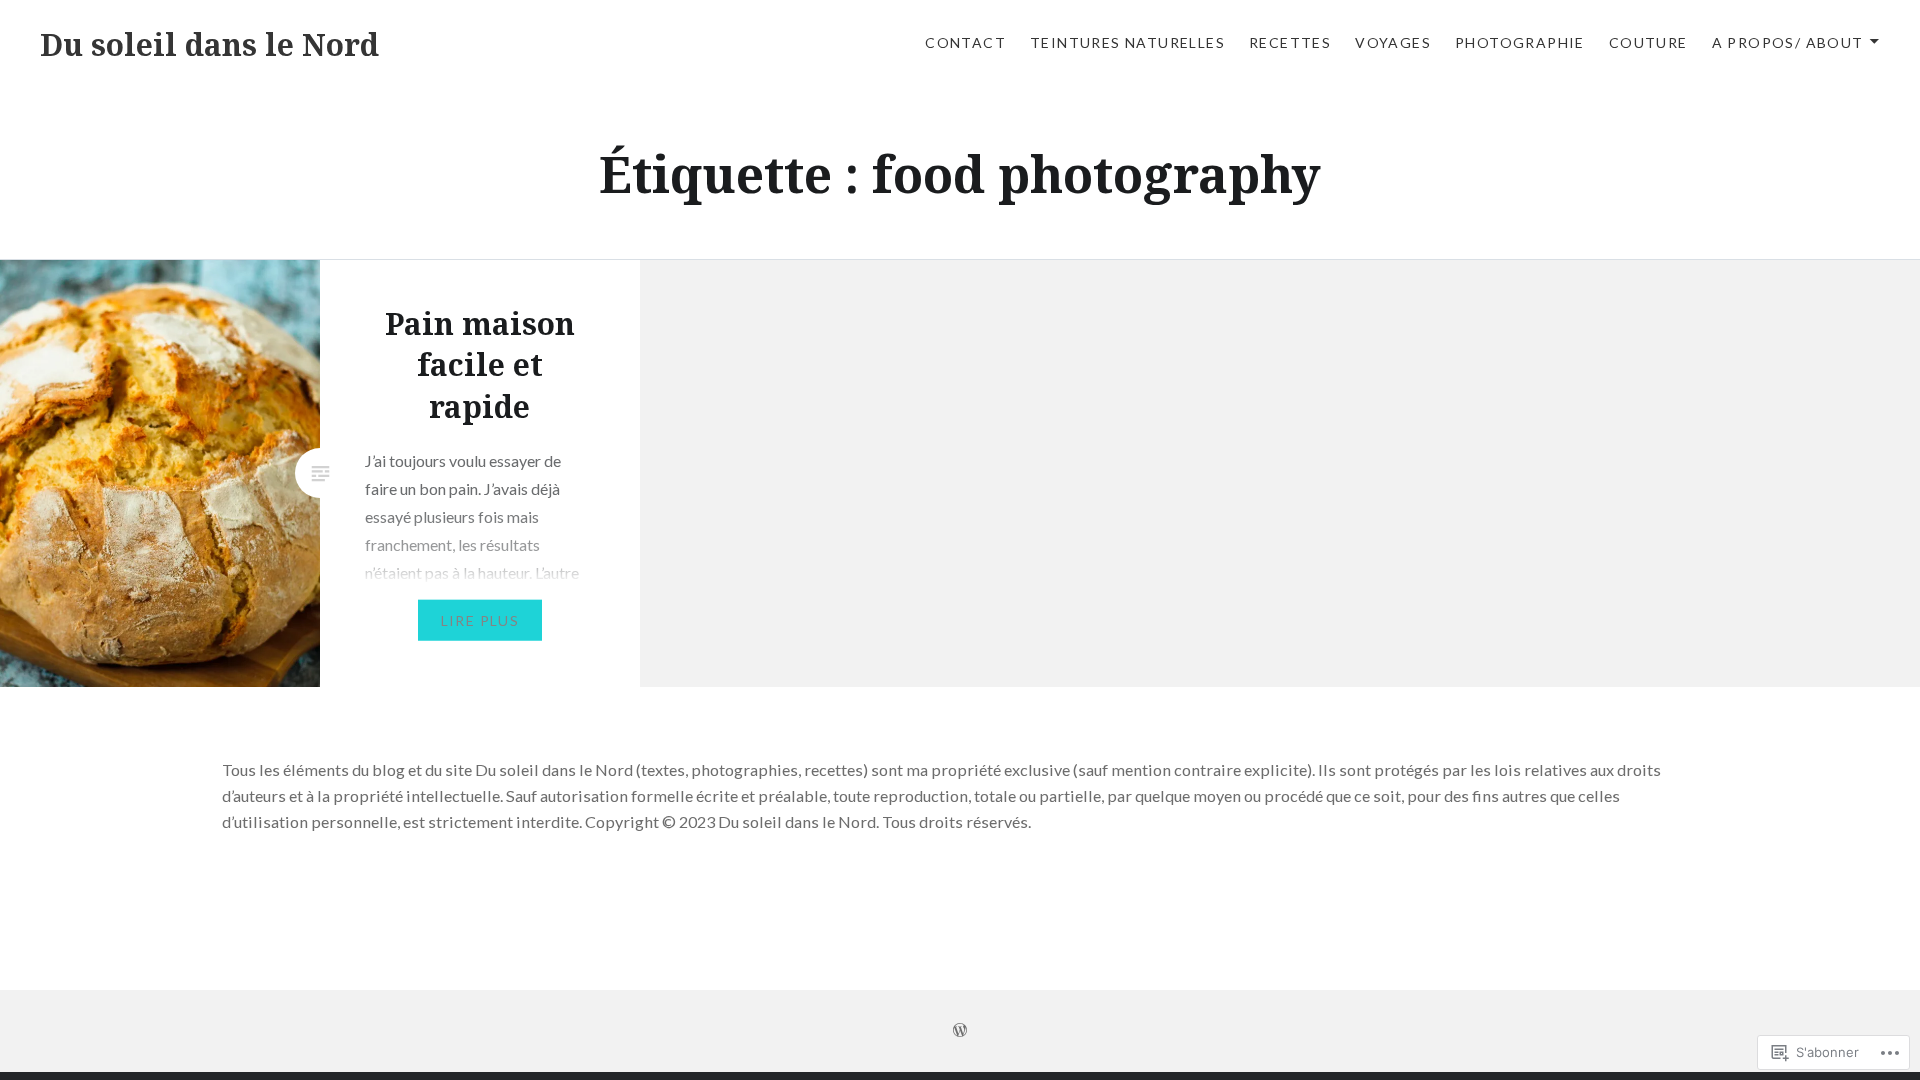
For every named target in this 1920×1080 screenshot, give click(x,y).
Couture (1648, 42)
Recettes (1290, 42)
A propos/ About (1788, 42)
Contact (965, 42)
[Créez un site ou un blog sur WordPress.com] (960, 1030)
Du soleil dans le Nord (209, 44)
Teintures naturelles (1127, 42)
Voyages (1393, 42)
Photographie (1520, 42)
